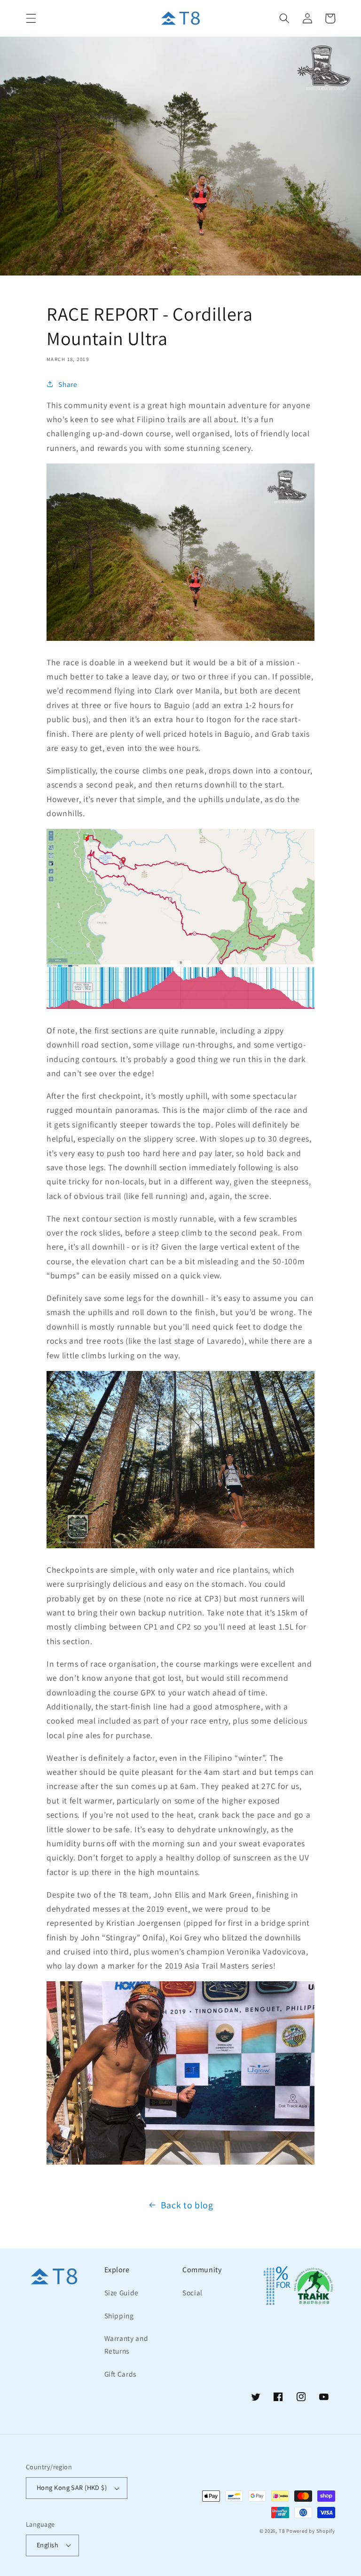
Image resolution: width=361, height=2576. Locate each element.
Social (192, 2292)
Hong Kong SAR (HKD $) (72, 2487)
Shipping (119, 2316)
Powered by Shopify (311, 2531)
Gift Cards (121, 2374)
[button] (31, 18)
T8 (282, 2531)
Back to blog (187, 2205)
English (47, 2545)
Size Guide (122, 2292)
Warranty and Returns (126, 2344)
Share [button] (68, 384)
